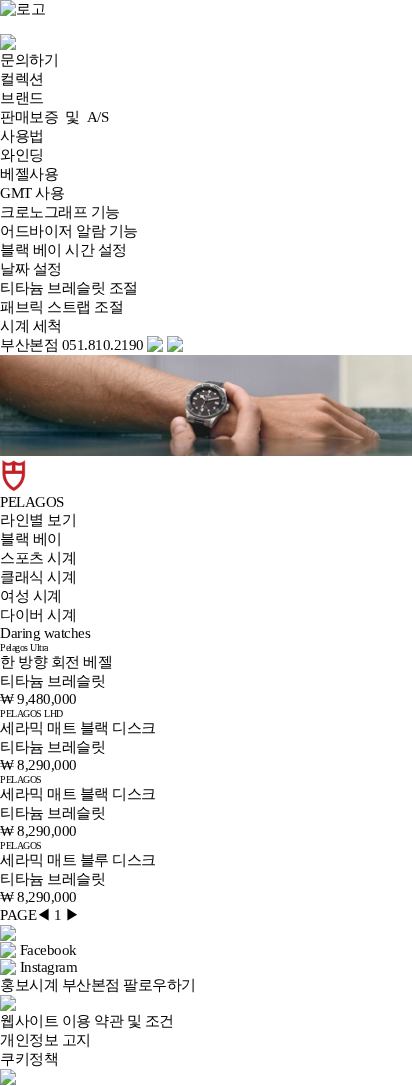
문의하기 (29, 60)
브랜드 (22, 98)
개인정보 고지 (45, 1040)
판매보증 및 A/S (54, 117)
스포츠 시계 (38, 558)
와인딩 (22, 155)
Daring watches (45, 633)
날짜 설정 (31, 269)
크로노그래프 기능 (60, 212)
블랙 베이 (31, 539)
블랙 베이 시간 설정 (63, 250)
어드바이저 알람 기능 (69, 231)
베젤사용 (29, 174)
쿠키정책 (29, 1059)
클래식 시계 (38, 577)
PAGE (18, 915)
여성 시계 (31, 596)
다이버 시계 (38, 615)
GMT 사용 (32, 193)
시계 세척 (31, 326)
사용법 (22, 136)
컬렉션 (22, 79)
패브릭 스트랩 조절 (61, 307)
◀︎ (43, 915)
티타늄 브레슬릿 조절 (69, 288)
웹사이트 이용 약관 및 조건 (87, 1021)
